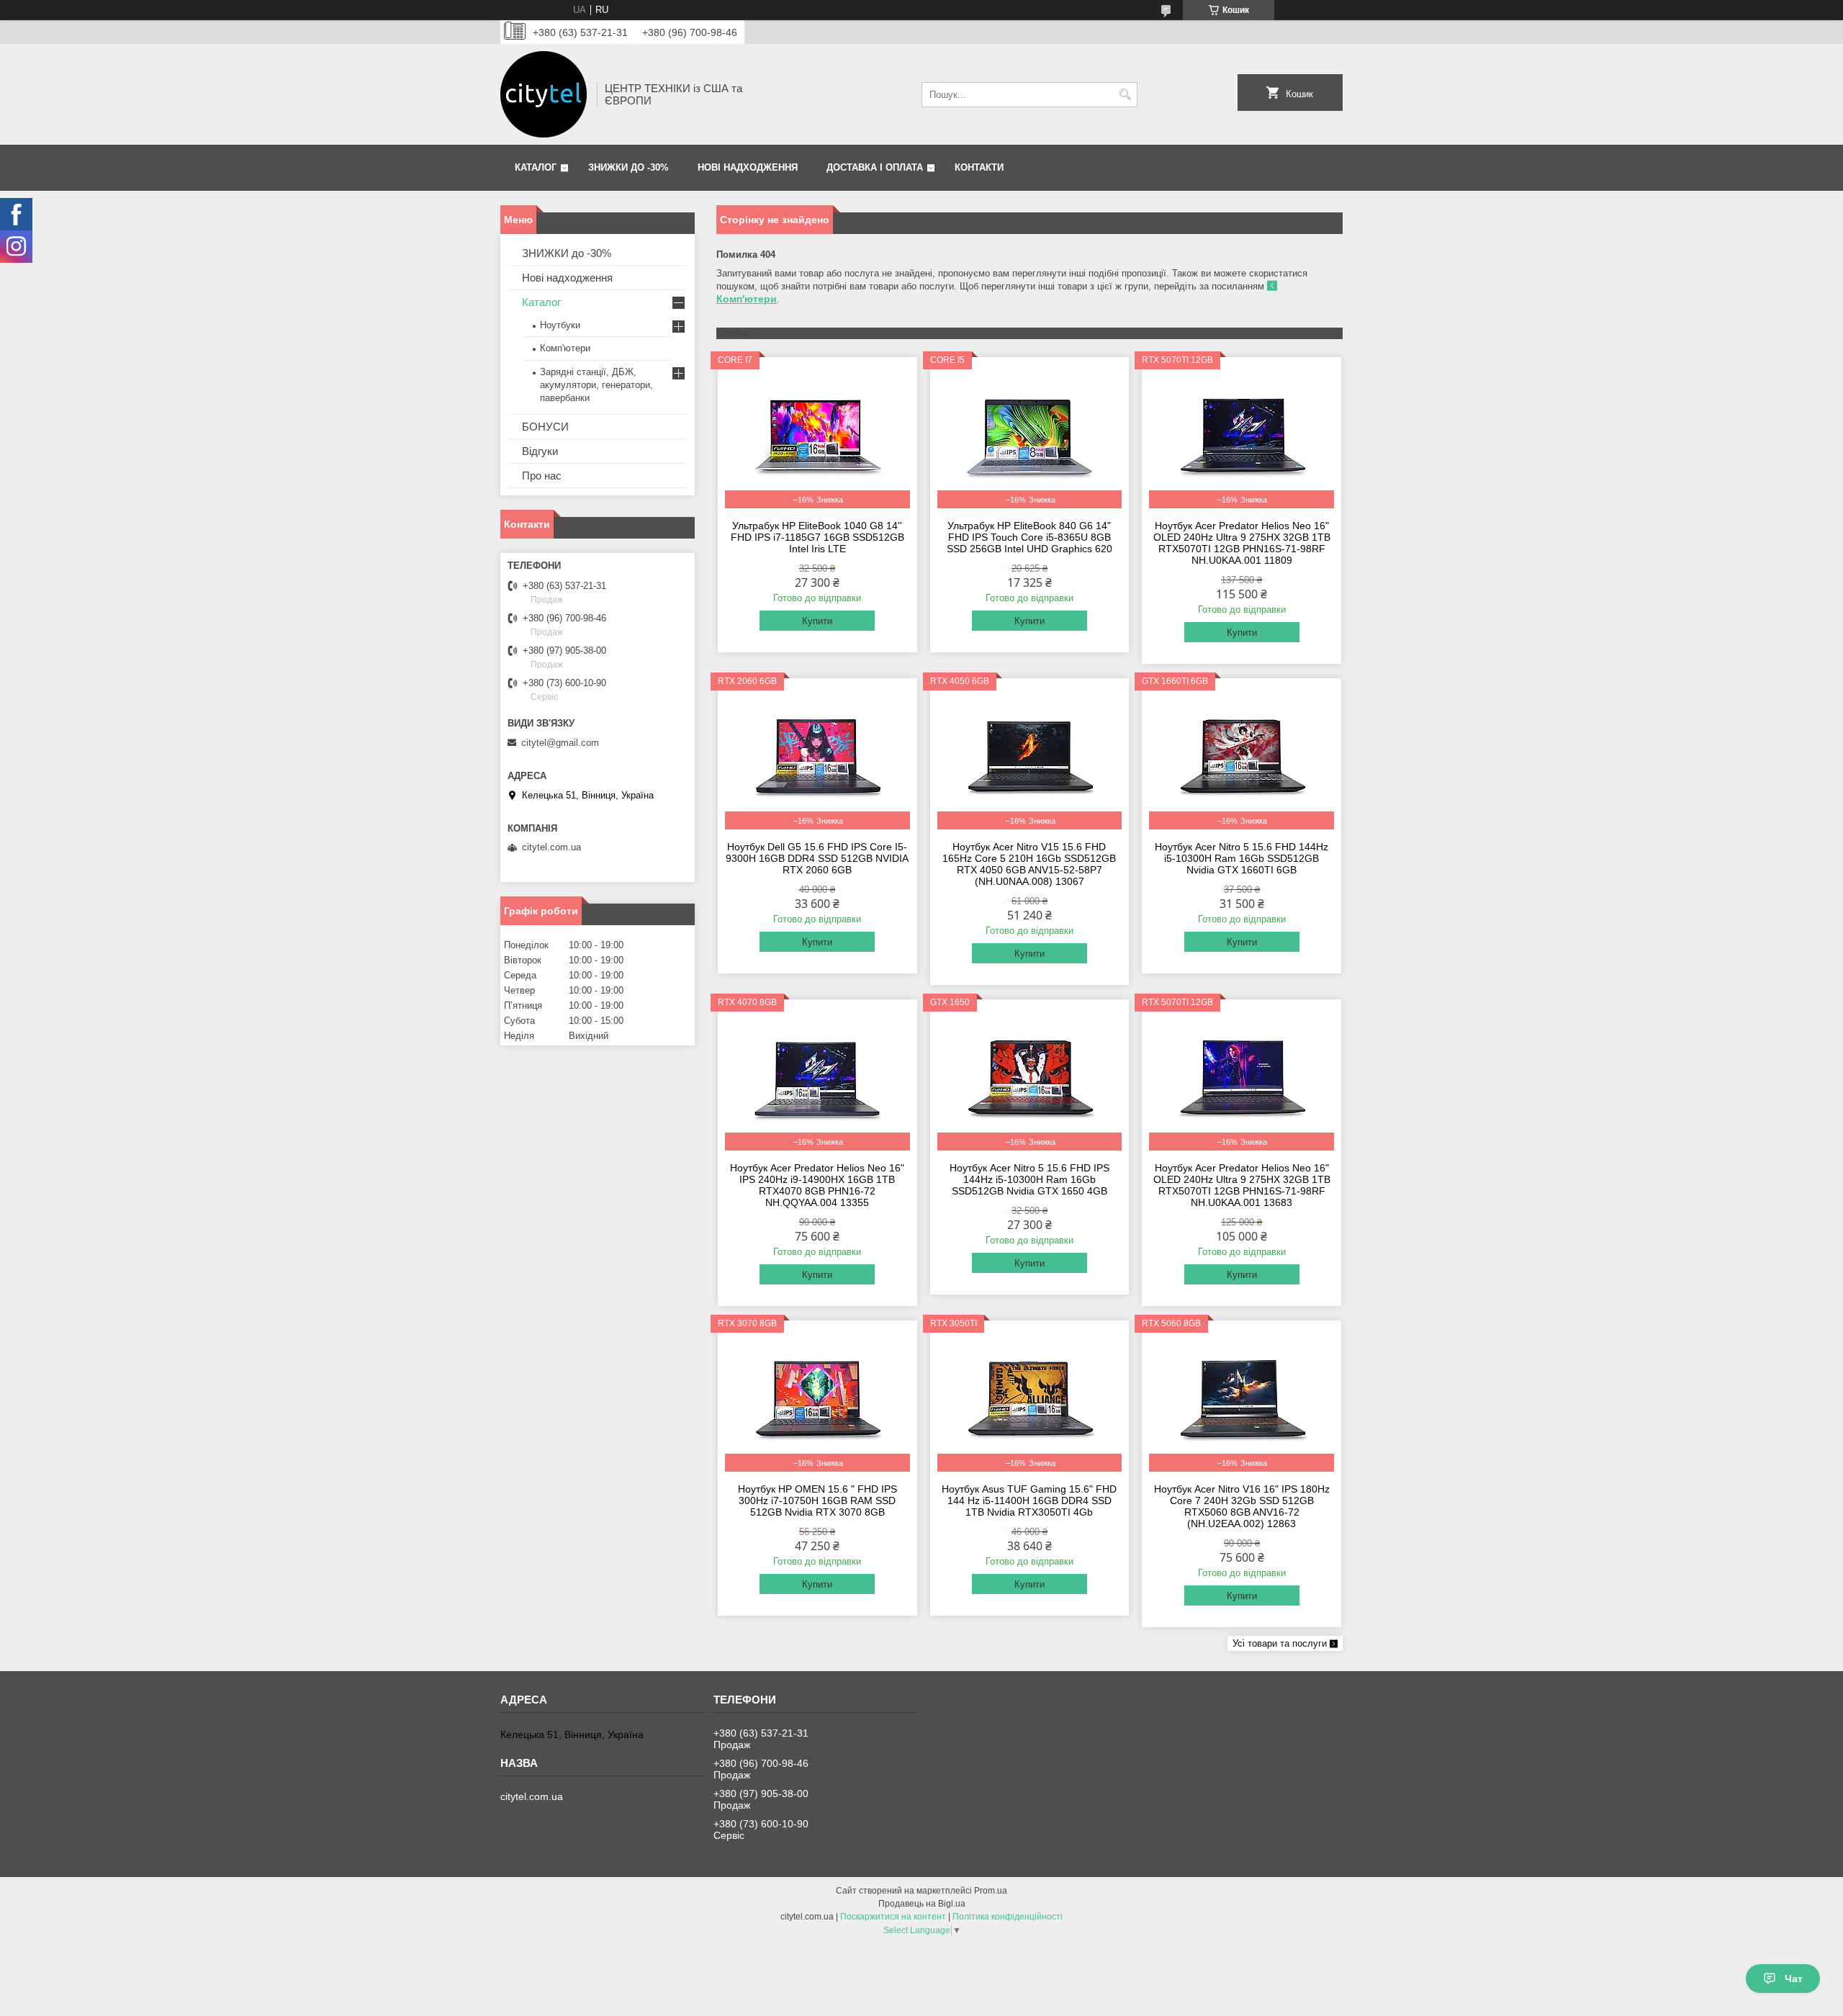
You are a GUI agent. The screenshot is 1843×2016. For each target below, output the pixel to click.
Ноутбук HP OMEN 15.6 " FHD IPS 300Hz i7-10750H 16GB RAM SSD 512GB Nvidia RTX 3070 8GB (817, 1500)
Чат (1794, 1979)
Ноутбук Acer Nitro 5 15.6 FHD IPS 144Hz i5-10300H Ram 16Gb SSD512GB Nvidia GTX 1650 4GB (1029, 1179)
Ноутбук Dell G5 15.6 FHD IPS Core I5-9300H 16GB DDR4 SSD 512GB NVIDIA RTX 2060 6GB (817, 858)
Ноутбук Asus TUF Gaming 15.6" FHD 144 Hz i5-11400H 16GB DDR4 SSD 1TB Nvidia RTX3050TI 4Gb (1029, 1500)
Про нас (542, 476)
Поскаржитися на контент (893, 1917)
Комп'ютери (565, 348)
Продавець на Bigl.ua (922, 1904)
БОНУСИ (545, 427)
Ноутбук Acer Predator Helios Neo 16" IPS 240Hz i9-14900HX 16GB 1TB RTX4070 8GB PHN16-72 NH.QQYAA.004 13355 (817, 1185)
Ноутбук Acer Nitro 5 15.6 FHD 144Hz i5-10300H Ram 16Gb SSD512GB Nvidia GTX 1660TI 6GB (1242, 858)
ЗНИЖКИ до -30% (628, 167)
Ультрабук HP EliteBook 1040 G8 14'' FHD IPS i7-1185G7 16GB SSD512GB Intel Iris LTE (817, 537)
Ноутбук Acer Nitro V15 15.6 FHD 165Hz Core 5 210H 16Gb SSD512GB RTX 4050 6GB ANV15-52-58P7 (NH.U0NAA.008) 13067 (1029, 864)
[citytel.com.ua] (544, 94)
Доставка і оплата (875, 167)
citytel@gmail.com (560, 743)
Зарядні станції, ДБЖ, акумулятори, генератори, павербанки (596, 385)
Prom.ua (991, 1891)
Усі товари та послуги (1280, 1643)
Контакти (979, 167)
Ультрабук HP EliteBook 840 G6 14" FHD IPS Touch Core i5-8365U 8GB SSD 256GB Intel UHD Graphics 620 (1029, 537)
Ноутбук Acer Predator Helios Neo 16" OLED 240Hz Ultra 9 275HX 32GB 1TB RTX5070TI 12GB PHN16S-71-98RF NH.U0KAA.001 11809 (1242, 543)
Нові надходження (748, 167)
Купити (817, 621)
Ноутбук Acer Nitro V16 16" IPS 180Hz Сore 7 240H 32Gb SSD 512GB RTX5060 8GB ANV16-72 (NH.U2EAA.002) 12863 (1242, 1506)
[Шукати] (1125, 95)
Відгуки (540, 451)
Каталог (536, 167)
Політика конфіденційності (1008, 1917)
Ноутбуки (560, 325)
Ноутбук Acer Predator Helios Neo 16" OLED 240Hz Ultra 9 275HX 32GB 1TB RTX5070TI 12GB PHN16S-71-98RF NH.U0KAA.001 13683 (1242, 1185)
